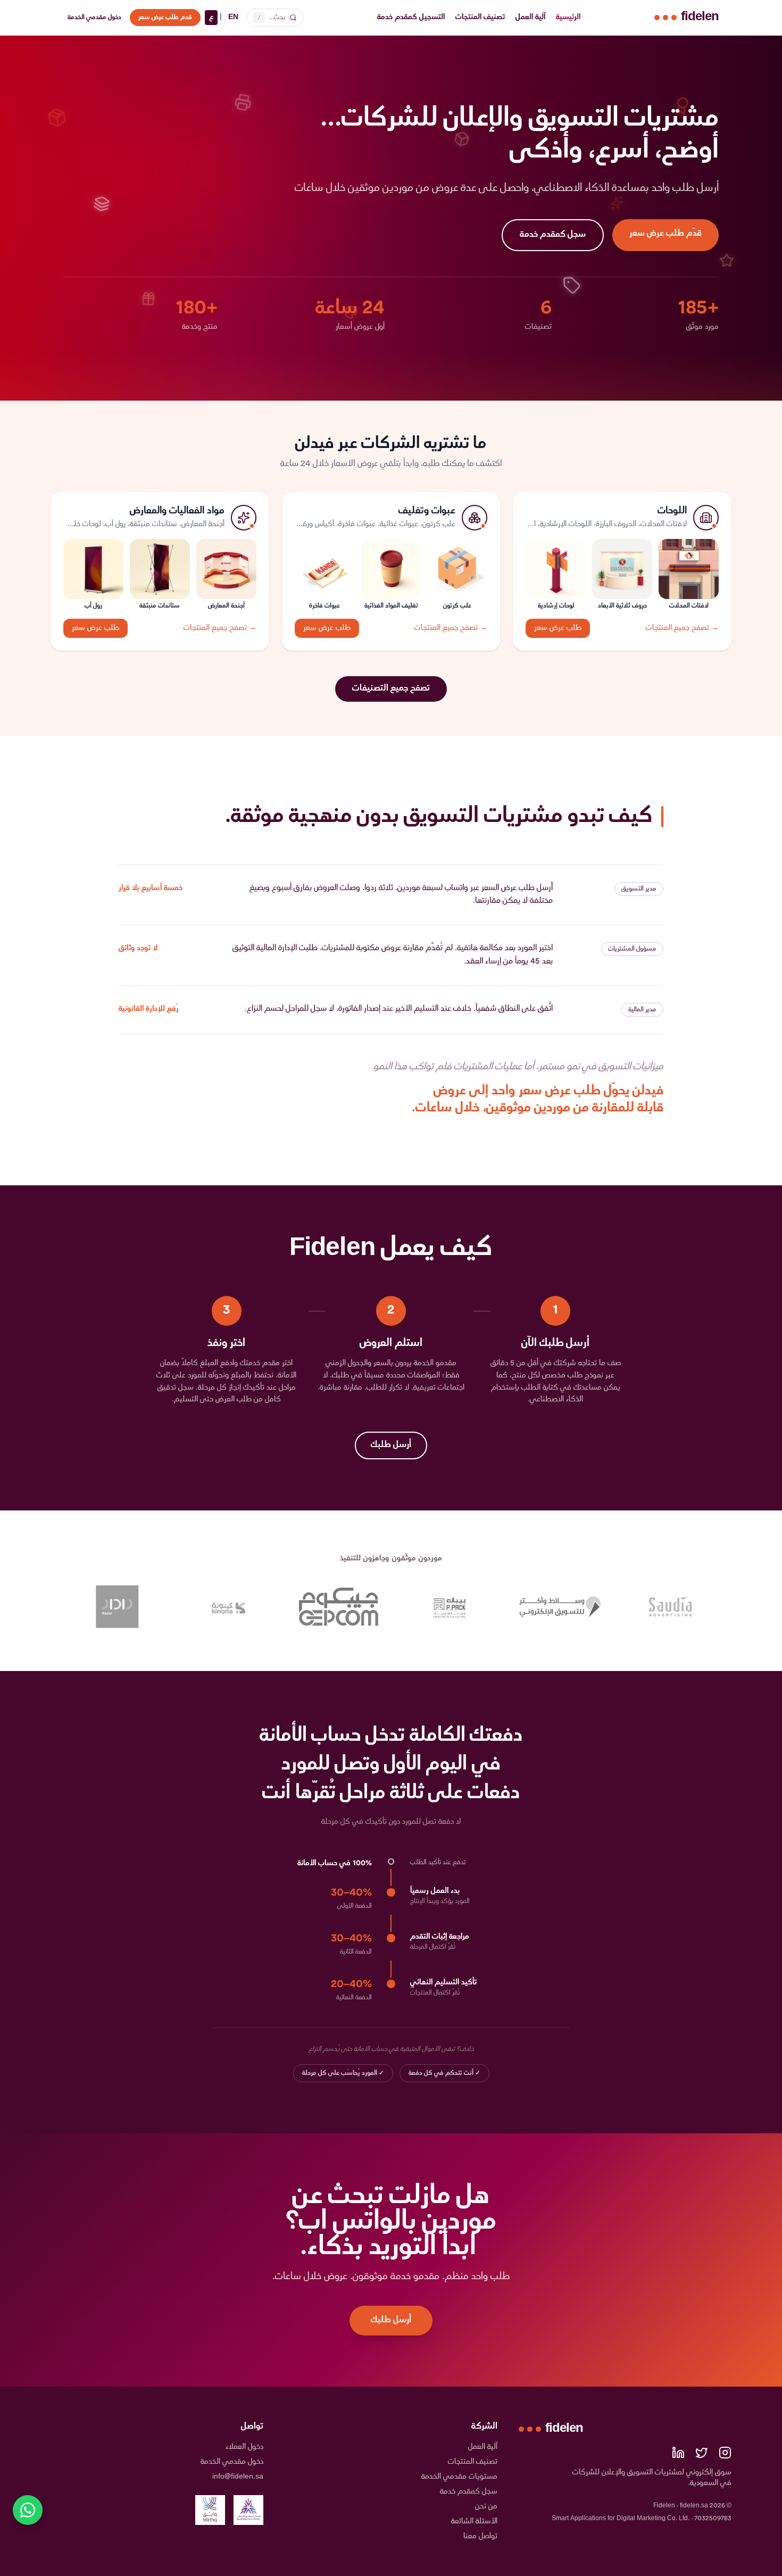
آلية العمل (530, 18)
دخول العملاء (244, 2447)
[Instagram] (725, 2453)
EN (233, 17)
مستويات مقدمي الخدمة (459, 2477)
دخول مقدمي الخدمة (94, 18)
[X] (702, 2453)
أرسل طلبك (391, 1445)
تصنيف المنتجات (480, 18)
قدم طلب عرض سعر (165, 18)
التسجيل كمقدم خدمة (411, 18)
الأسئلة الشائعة (474, 2521)
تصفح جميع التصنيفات (391, 689)
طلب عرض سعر (558, 628)
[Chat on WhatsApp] (28, 2510)
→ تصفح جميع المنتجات (682, 628)
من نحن (486, 2507)
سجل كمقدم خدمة (553, 235)
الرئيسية (568, 18)
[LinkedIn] (678, 2453)
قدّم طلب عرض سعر (665, 234)
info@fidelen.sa (238, 2477)
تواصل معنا (480, 2536)
